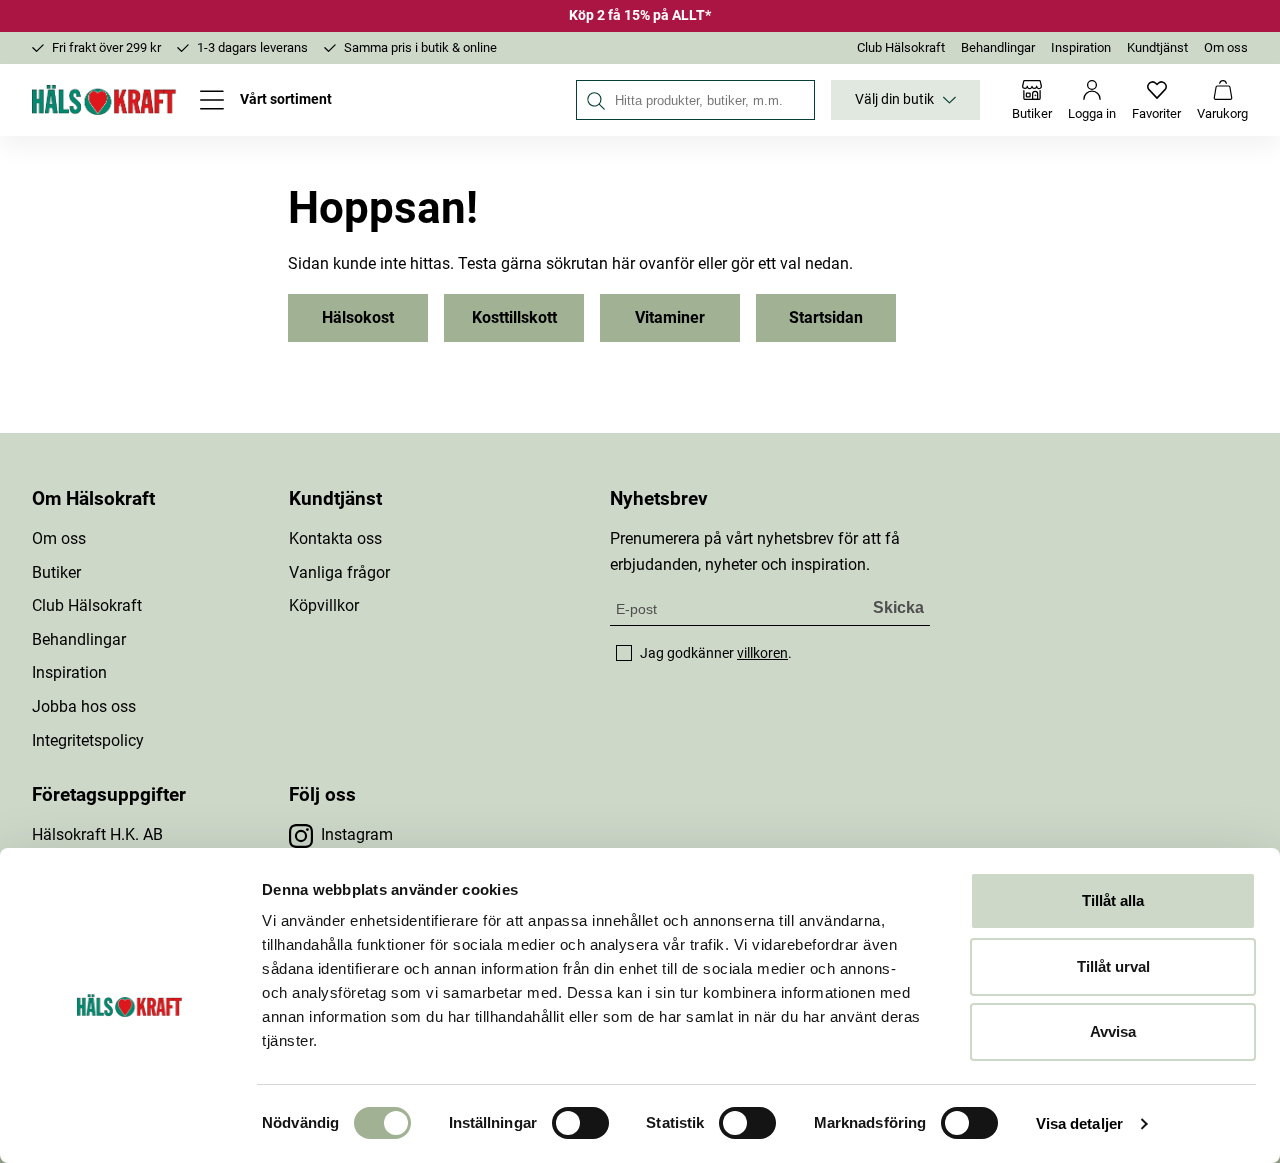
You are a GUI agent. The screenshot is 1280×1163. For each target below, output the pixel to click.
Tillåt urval (1113, 966)
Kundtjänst (1157, 47)
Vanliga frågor (339, 572)
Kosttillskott (514, 317)
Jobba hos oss (84, 706)
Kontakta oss (335, 538)
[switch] (580, 1123)
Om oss (1226, 47)
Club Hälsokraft (901, 47)
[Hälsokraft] (104, 100)
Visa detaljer (1079, 1123)
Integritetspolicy (88, 740)
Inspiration (1081, 47)
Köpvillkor (324, 605)
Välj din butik (894, 99)
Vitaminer (670, 317)
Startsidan (826, 317)
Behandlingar (998, 47)
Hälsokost (358, 317)
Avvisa (1113, 1031)
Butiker (56, 572)
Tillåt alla (1113, 900)
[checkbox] (624, 653)
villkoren (762, 653)
